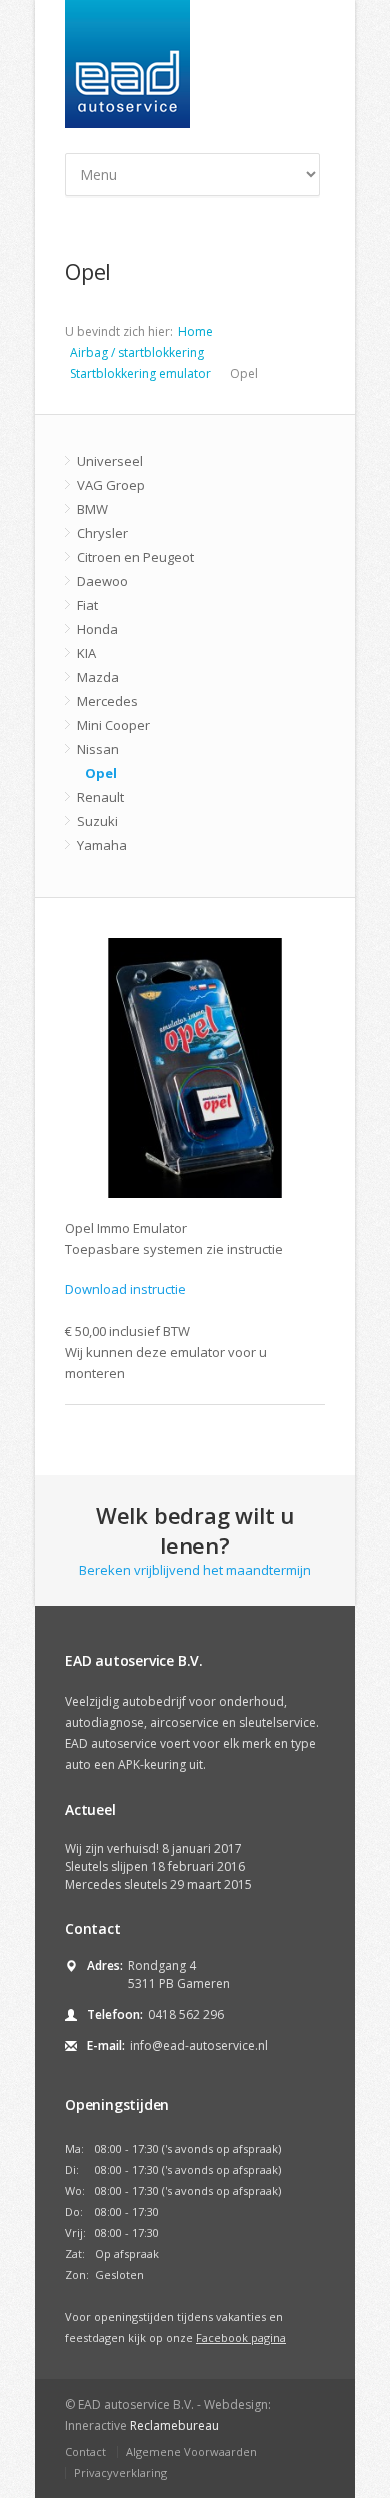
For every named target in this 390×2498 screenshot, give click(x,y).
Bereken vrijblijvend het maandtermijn (195, 1539)
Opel (101, 773)
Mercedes (107, 701)
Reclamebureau (174, 2425)
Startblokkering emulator (140, 373)
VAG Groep (111, 485)
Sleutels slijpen (106, 1866)
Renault (100, 797)
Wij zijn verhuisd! (112, 1848)
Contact (85, 2451)
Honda (97, 629)
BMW (92, 509)
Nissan (98, 749)
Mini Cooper (113, 725)
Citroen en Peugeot (135, 557)
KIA (86, 653)
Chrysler (102, 533)
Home (195, 331)
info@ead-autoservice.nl (199, 2045)
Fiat (87, 605)
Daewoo (102, 581)
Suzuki (97, 821)
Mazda (98, 677)
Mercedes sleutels (116, 1884)
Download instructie (125, 1289)
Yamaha (102, 845)
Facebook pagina (241, 2337)
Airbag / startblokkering (137, 352)
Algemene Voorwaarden (191, 2451)
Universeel (110, 461)
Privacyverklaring (120, 2472)
